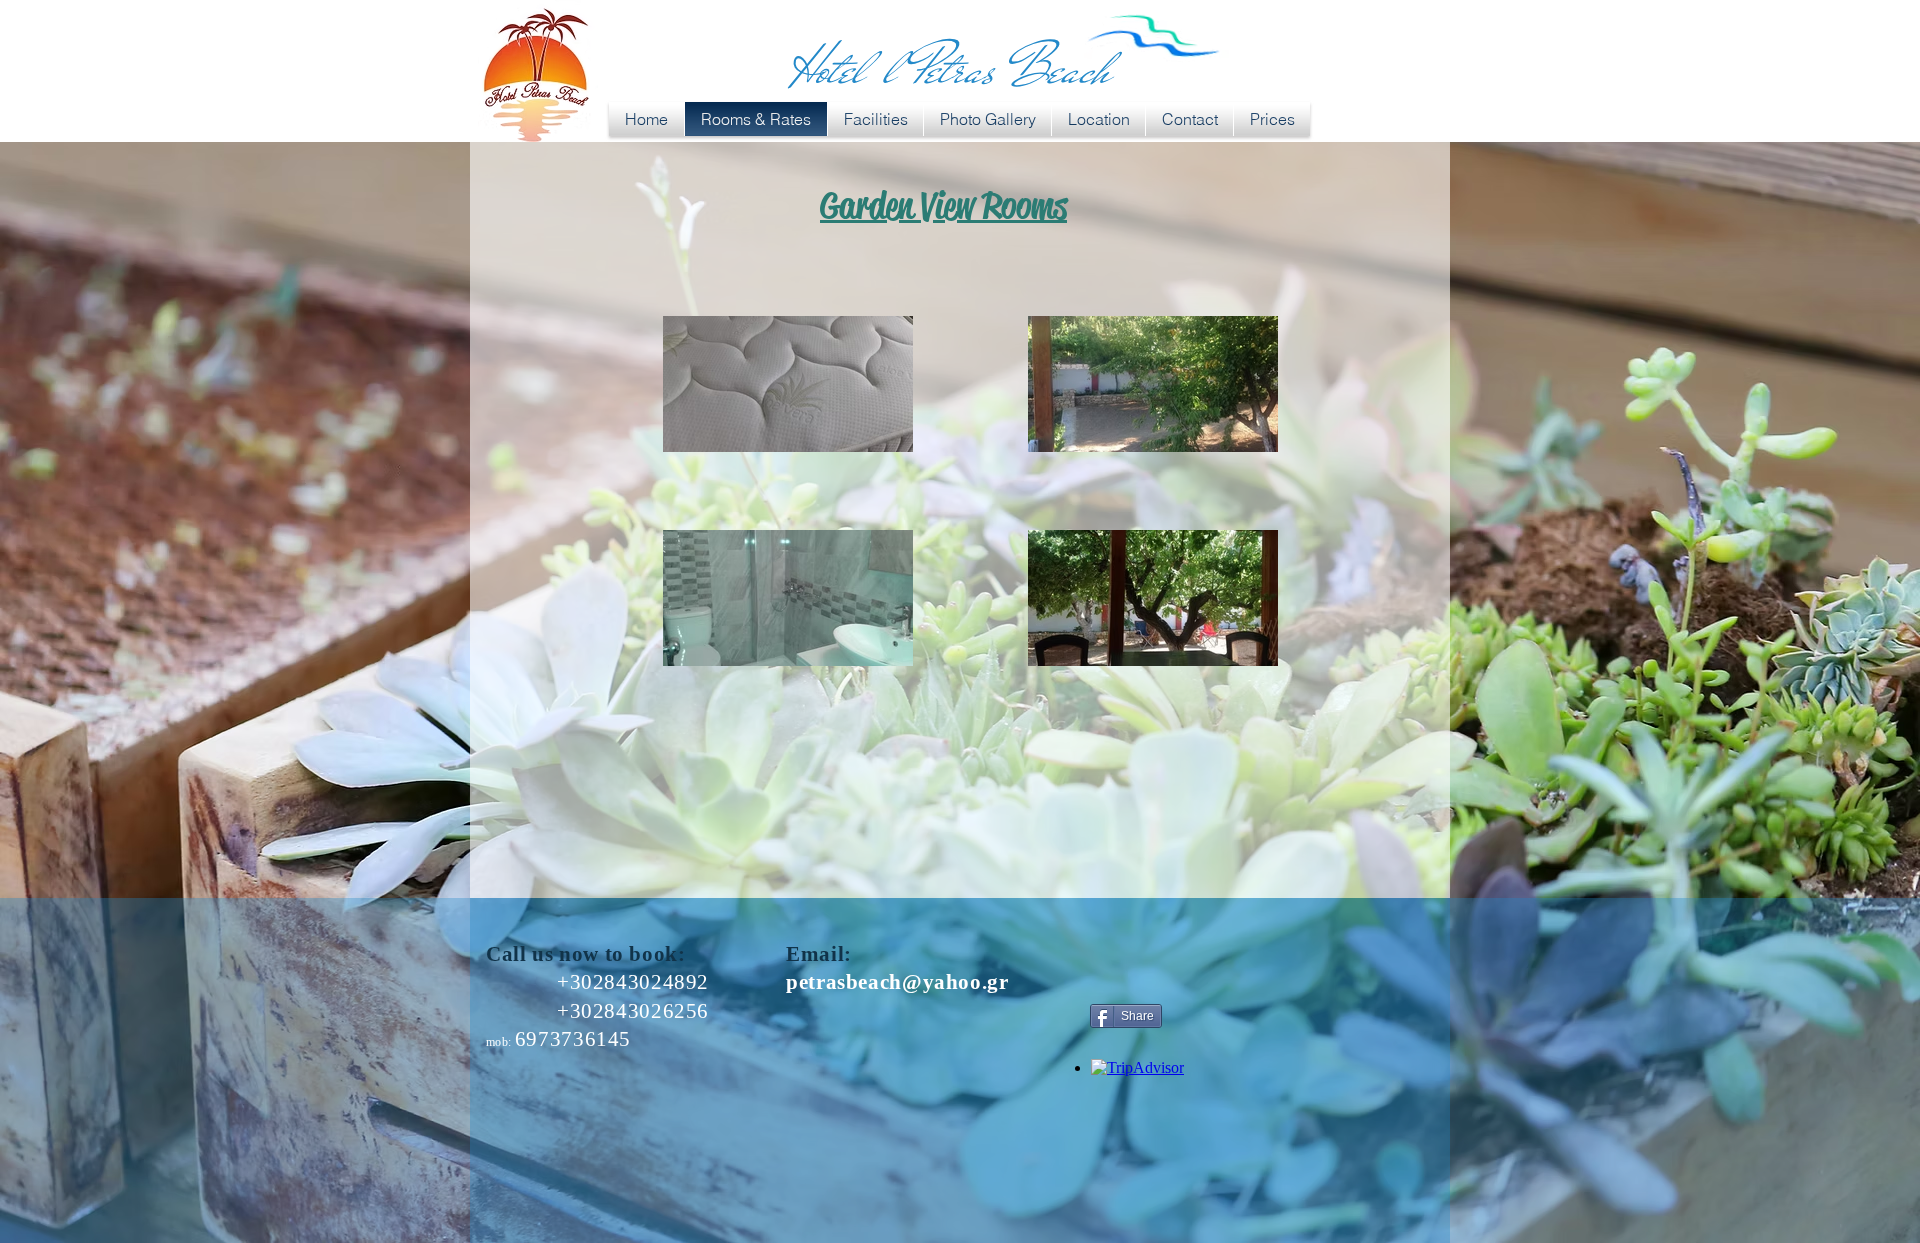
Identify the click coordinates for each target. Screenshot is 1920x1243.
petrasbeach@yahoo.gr (897, 982)
